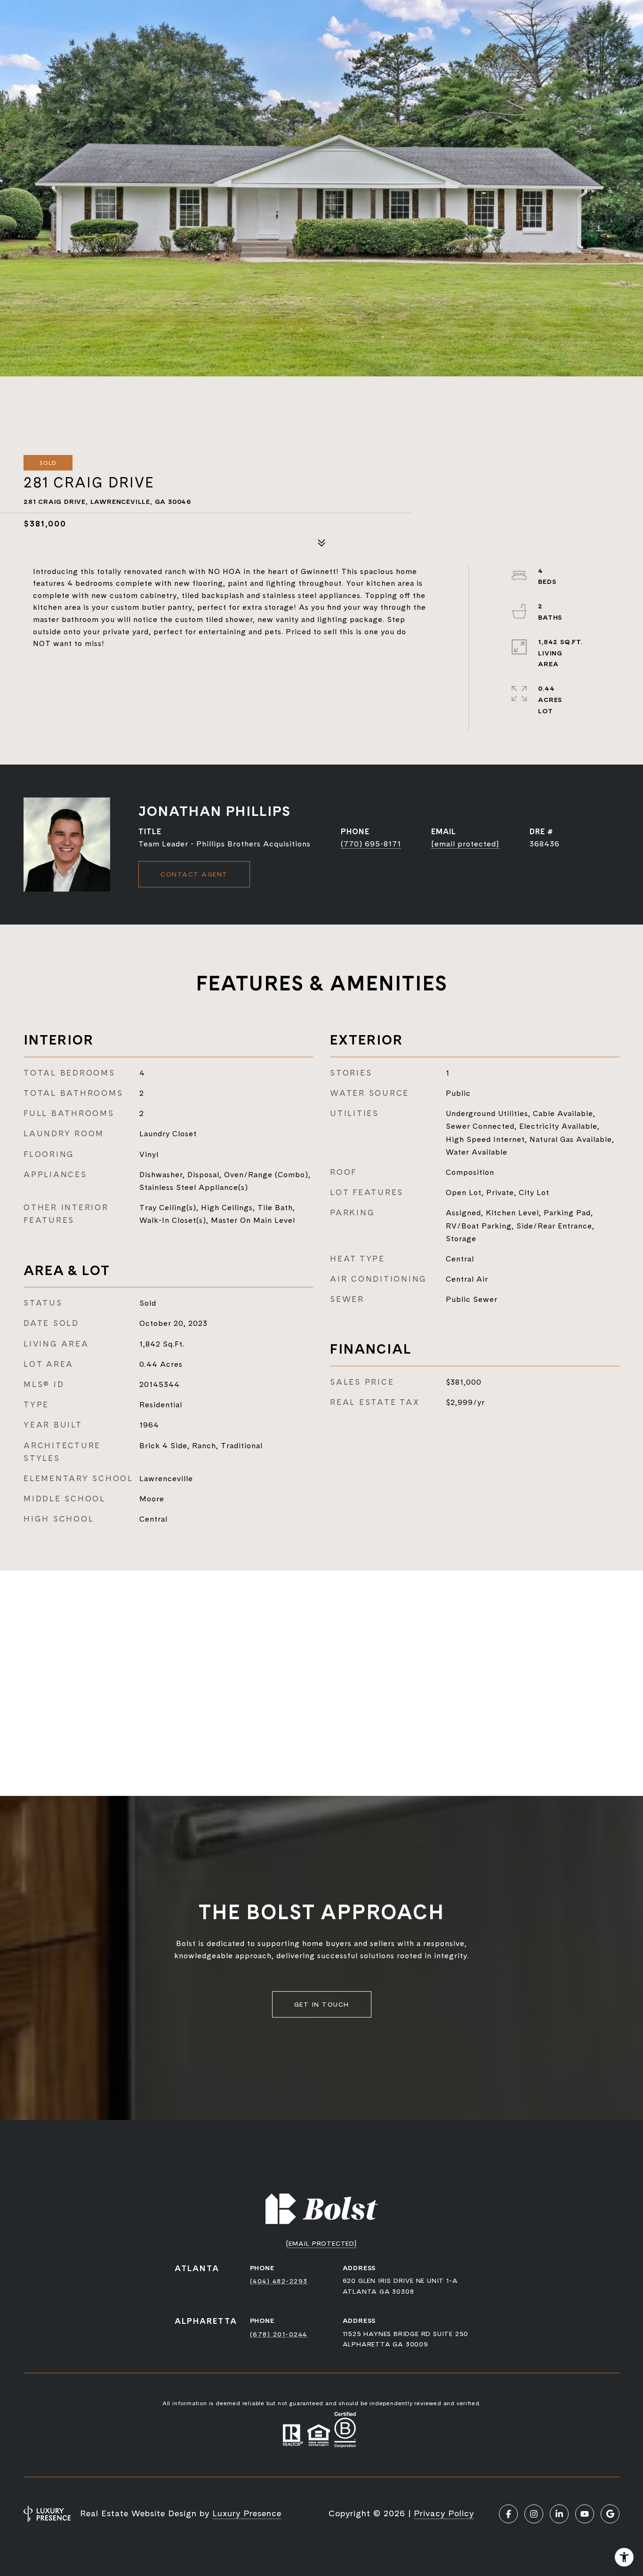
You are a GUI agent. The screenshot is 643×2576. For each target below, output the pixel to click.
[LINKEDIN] (559, 2514)
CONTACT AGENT (194, 874)
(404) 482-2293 (279, 2281)
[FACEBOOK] (508, 2514)
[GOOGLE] (610, 2514)
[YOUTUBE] (585, 2514)
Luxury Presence (247, 2513)
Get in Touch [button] (322, 2004)
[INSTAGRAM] (534, 2514)
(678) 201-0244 (279, 2334)
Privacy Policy (444, 2513)
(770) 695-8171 (371, 844)
